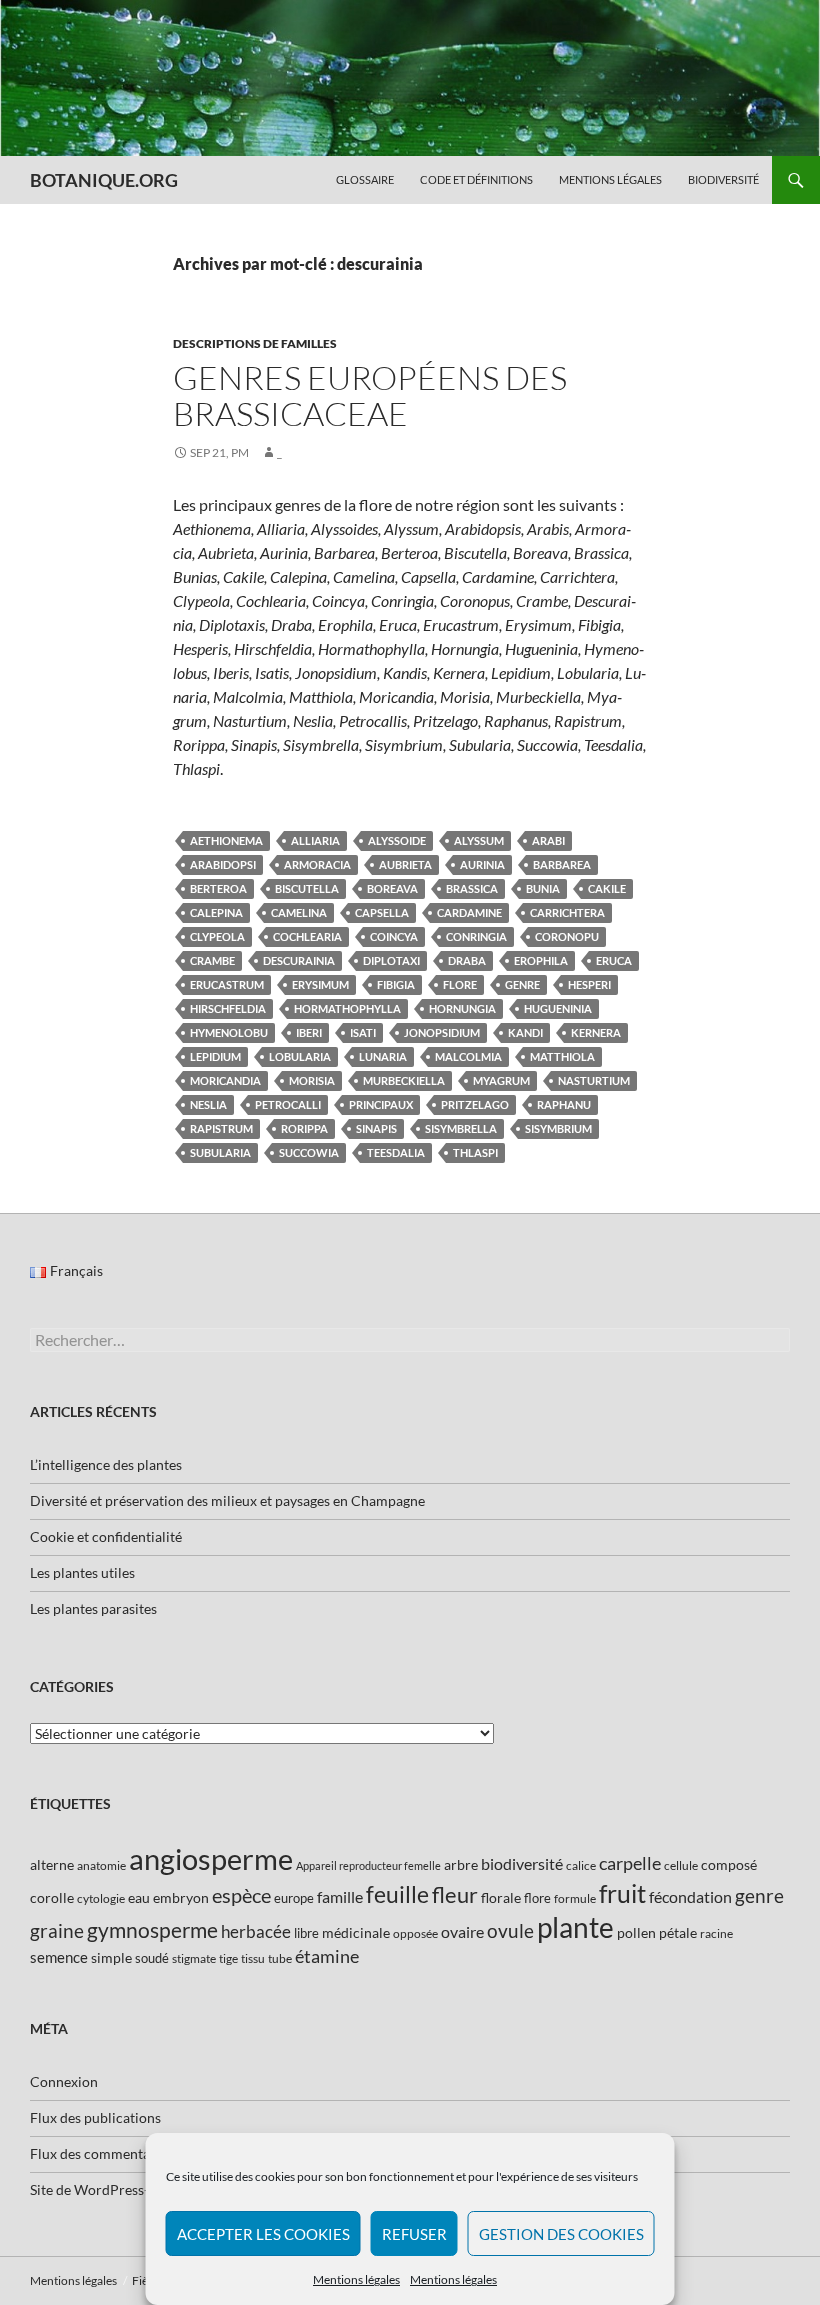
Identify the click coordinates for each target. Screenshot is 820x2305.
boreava (392, 888)
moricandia (225, 1080)
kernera (596, 1032)
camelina (299, 912)
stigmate (194, 1958)
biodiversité (522, 1863)
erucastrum (227, 984)
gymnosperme (152, 1929)
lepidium (215, 1056)
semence (59, 1957)
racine (716, 1933)
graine (57, 1931)
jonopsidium (442, 1032)
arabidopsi (223, 864)
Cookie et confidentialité (106, 1536)
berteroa (218, 888)
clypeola (217, 936)
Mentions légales (356, 2279)
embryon (181, 1897)
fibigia (396, 984)
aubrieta (405, 864)
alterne (52, 1864)
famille (340, 1896)
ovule (510, 1930)
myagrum (501, 1080)
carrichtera (567, 912)
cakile (607, 888)
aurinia (482, 864)
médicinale (356, 1932)
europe (294, 1898)
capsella (382, 912)
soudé (152, 1958)
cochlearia (307, 936)
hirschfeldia (228, 1008)
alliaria (315, 840)
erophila (541, 960)
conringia (476, 936)
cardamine (469, 912)
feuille (397, 1894)
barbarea (562, 864)
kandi (525, 1032)
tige (228, 1958)
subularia (220, 1152)
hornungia (462, 1008)
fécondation (690, 1896)
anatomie (101, 1865)
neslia (208, 1104)
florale (501, 1897)
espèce (241, 1895)
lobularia (300, 1056)
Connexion (64, 2081)
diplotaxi (391, 960)
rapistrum (221, 1128)
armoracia (317, 864)
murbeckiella (404, 1080)
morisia (312, 1080)
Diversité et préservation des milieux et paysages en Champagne (227, 1500)
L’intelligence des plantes (106, 1464)
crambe (212, 960)
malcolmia (468, 1056)
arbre (461, 1864)
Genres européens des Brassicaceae (370, 395)
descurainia (299, 960)
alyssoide (397, 840)
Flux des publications (95, 2117)
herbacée (256, 1931)
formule (575, 1898)
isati (363, 1032)
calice (581, 1865)
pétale (678, 1932)
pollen (636, 1932)
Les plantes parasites (93, 1608)
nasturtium (594, 1080)
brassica (472, 888)
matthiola (562, 1056)
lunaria (383, 1056)
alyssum (479, 840)
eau (139, 1897)
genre (522, 984)
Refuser (414, 2234)
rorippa (304, 1128)
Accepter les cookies (263, 2234)
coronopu (567, 936)
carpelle (630, 1863)
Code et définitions (476, 179)
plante (575, 1927)
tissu (253, 1958)
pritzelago (475, 1104)
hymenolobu (229, 1032)
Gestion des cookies (561, 2234)
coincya (394, 936)
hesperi (589, 984)
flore (460, 984)
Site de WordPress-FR (98, 2189)
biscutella (307, 888)
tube (280, 1958)
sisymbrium (558, 1128)
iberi (309, 1032)
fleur (455, 1894)
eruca (614, 960)
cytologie (101, 1898)
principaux (381, 1104)
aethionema (226, 840)
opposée (415, 1933)
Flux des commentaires (101, 2153)
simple (111, 1957)
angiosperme (211, 1858)
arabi (548, 840)
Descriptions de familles (255, 343)
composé (729, 1864)
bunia (543, 888)
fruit (622, 1893)
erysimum (320, 984)
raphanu (564, 1104)
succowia (309, 1152)
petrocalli (288, 1104)
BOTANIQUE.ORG (104, 180)
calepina (216, 912)
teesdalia (396, 1152)
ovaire (462, 1931)
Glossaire (365, 179)
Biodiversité (723, 179)
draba (467, 960)
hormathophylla (347, 1008)
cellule (681, 1865)
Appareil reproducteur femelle (368, 1865)
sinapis (376, 1128)
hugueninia (558, 1008)
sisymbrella (461, 1128)
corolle (52, 1897)
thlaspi (475, 1152)
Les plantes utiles (82, 1572)
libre (306, 1933)
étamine (327, 1956)
